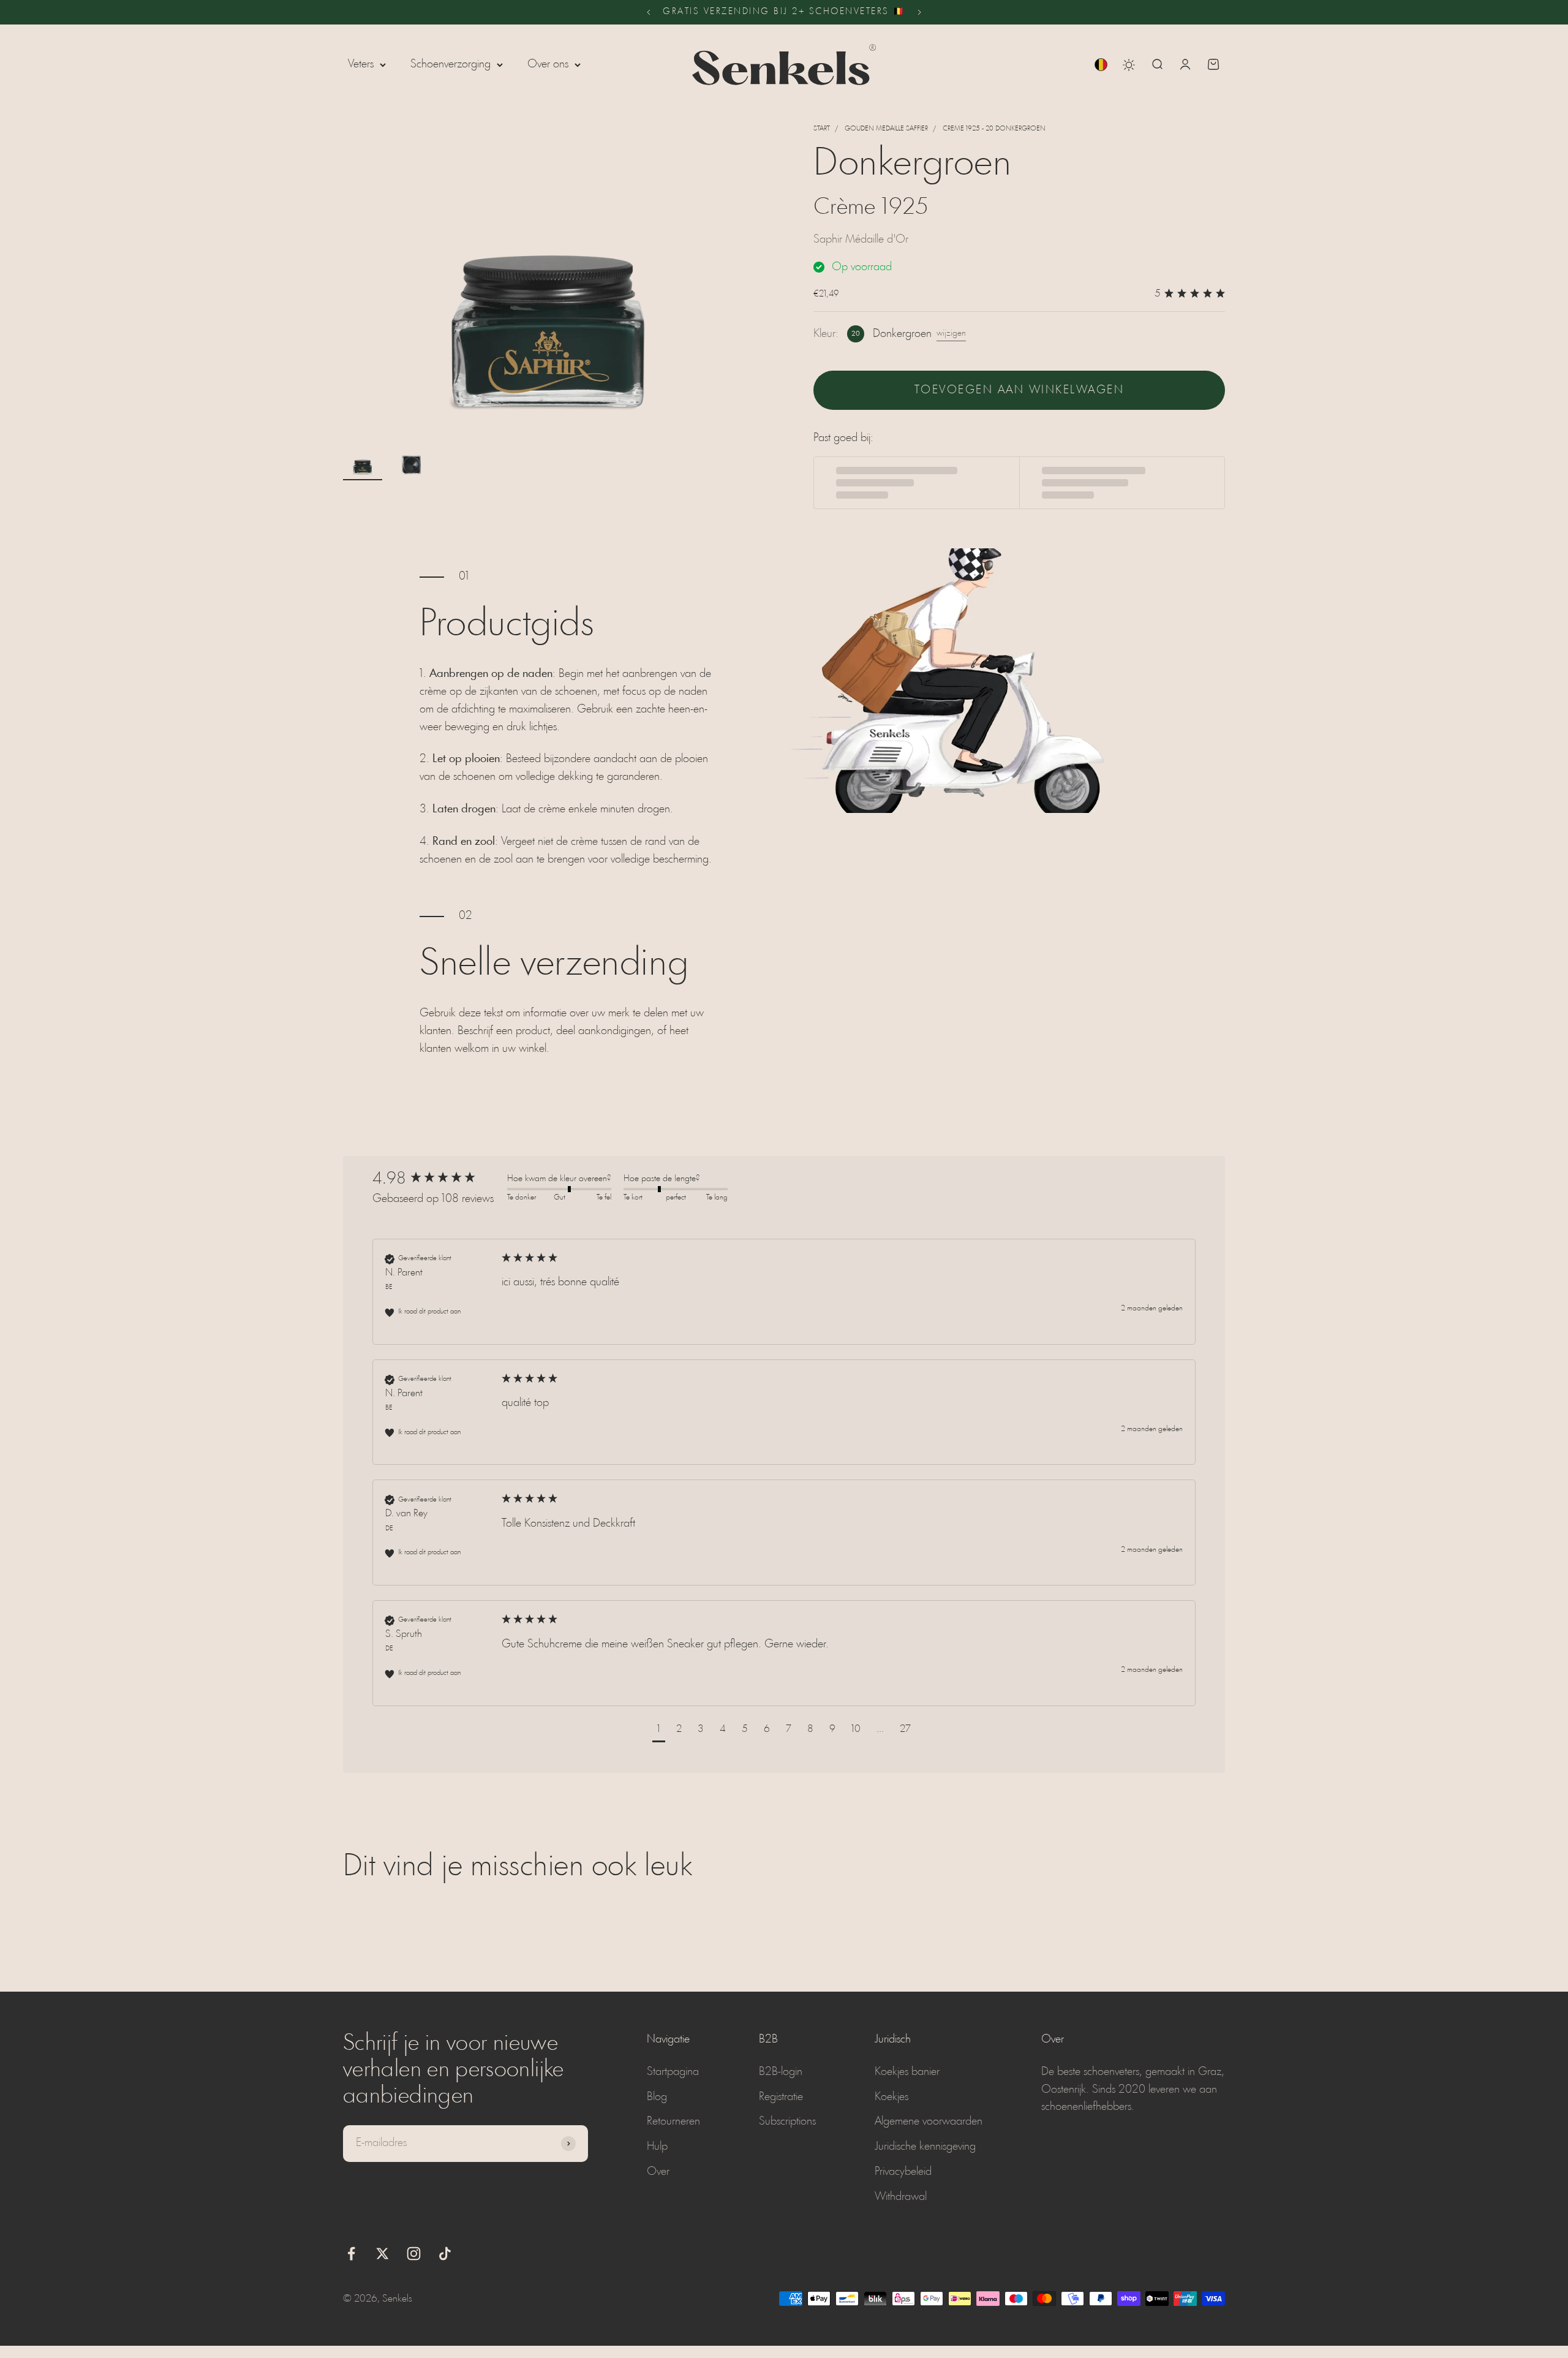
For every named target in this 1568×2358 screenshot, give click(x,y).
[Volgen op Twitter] (383, 2254)
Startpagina (673, 2072)
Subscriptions (787, 2122)
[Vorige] (648, 12)
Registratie (781, 2097)
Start (822, 129)
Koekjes (891, 2097)
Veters (361, 64)
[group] (437, 1179)
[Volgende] (920, 12)
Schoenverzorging (450, 64)
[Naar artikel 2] (412, 464)
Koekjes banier (907, 2072)
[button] (659, 1731)
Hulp (657, 2147)
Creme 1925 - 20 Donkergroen (994, 129)
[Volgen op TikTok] (445, 2254)
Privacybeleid (903, 2172)
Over (658, 2172)
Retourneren (673, 2122)
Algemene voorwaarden (929, 2122)
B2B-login (781, 2072)
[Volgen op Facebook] (351, 2254)
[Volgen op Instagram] (414, 2254)
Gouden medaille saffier (886, 129)
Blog (657, 2097)
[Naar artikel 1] (363, 464)
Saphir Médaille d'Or (861, 240)
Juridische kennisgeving (925, 2147)
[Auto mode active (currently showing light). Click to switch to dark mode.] (1129, 65)
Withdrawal (901, 2197)
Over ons (548, 64)
